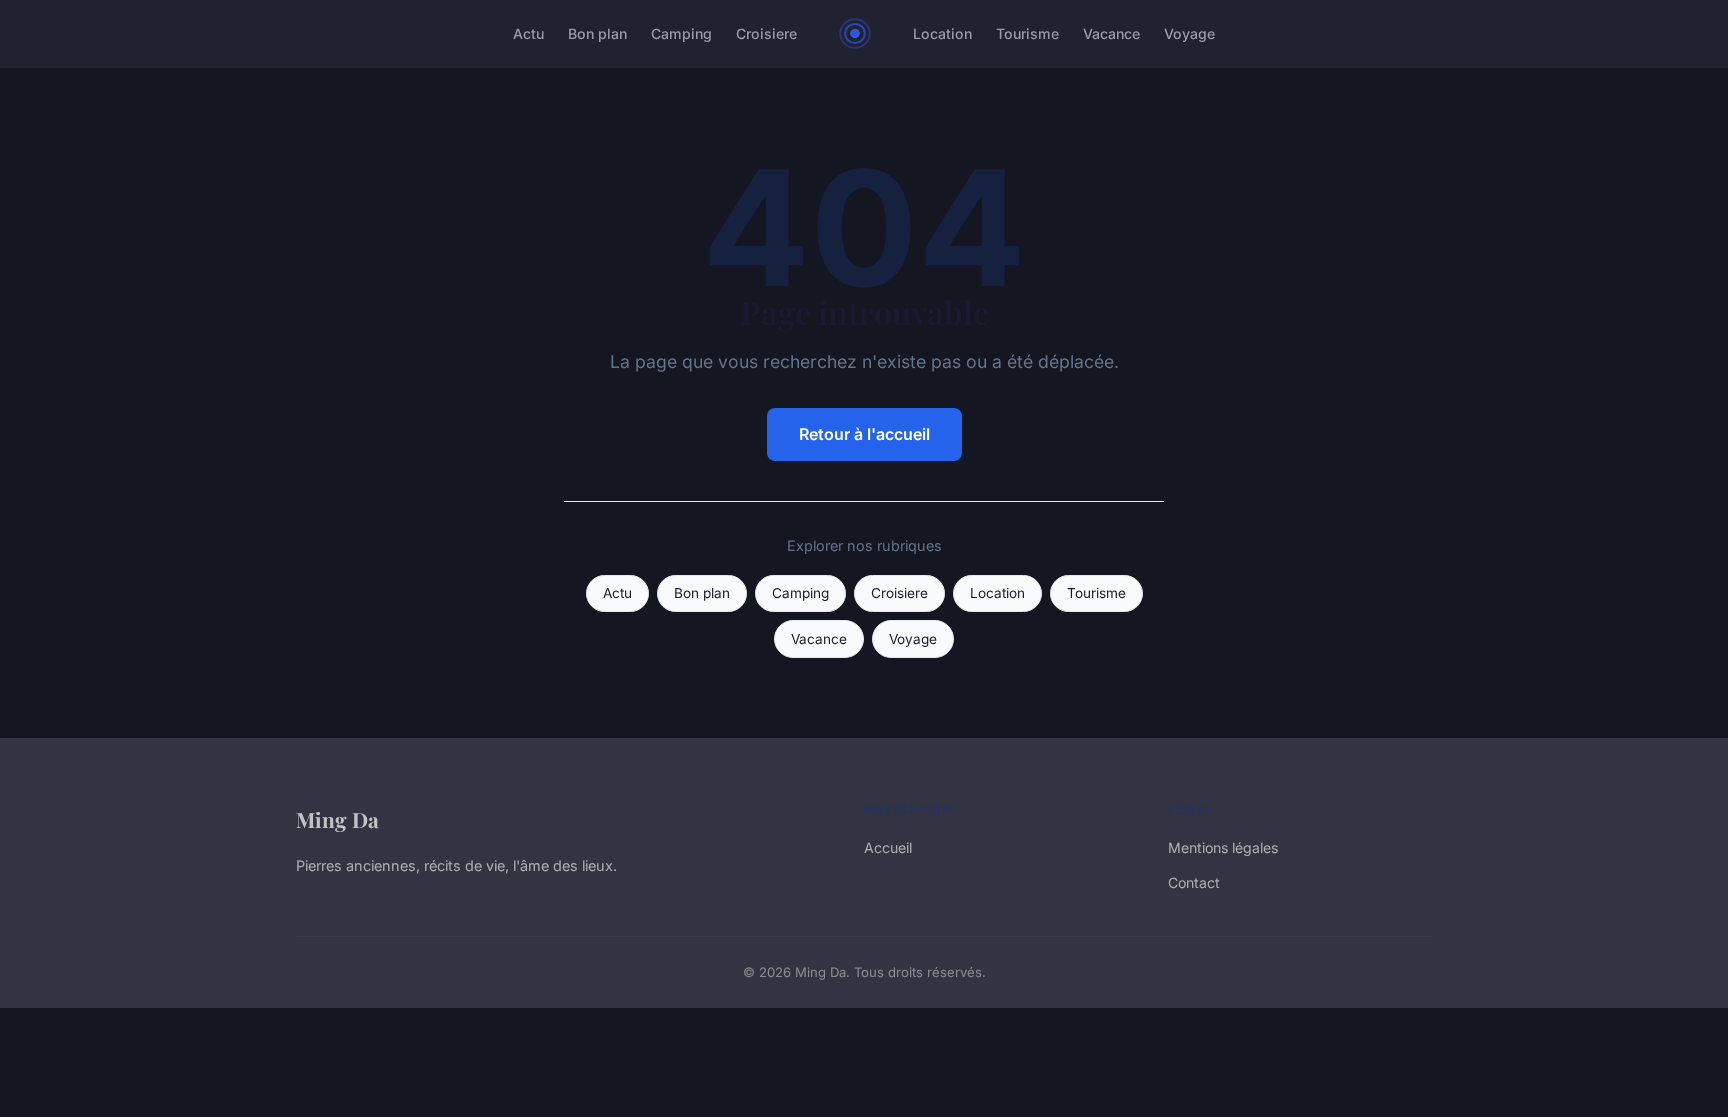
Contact (1194, 882)
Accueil (888, 847)
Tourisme (1027, 33)
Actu (528, 33)
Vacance (1111, 33)
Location (942, 33)
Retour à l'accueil (864, 434)
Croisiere (766, 33)
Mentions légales (1223, 847)
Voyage (1189, 33)
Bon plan (597, 33)
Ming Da (337, 819)
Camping (681, 33)
